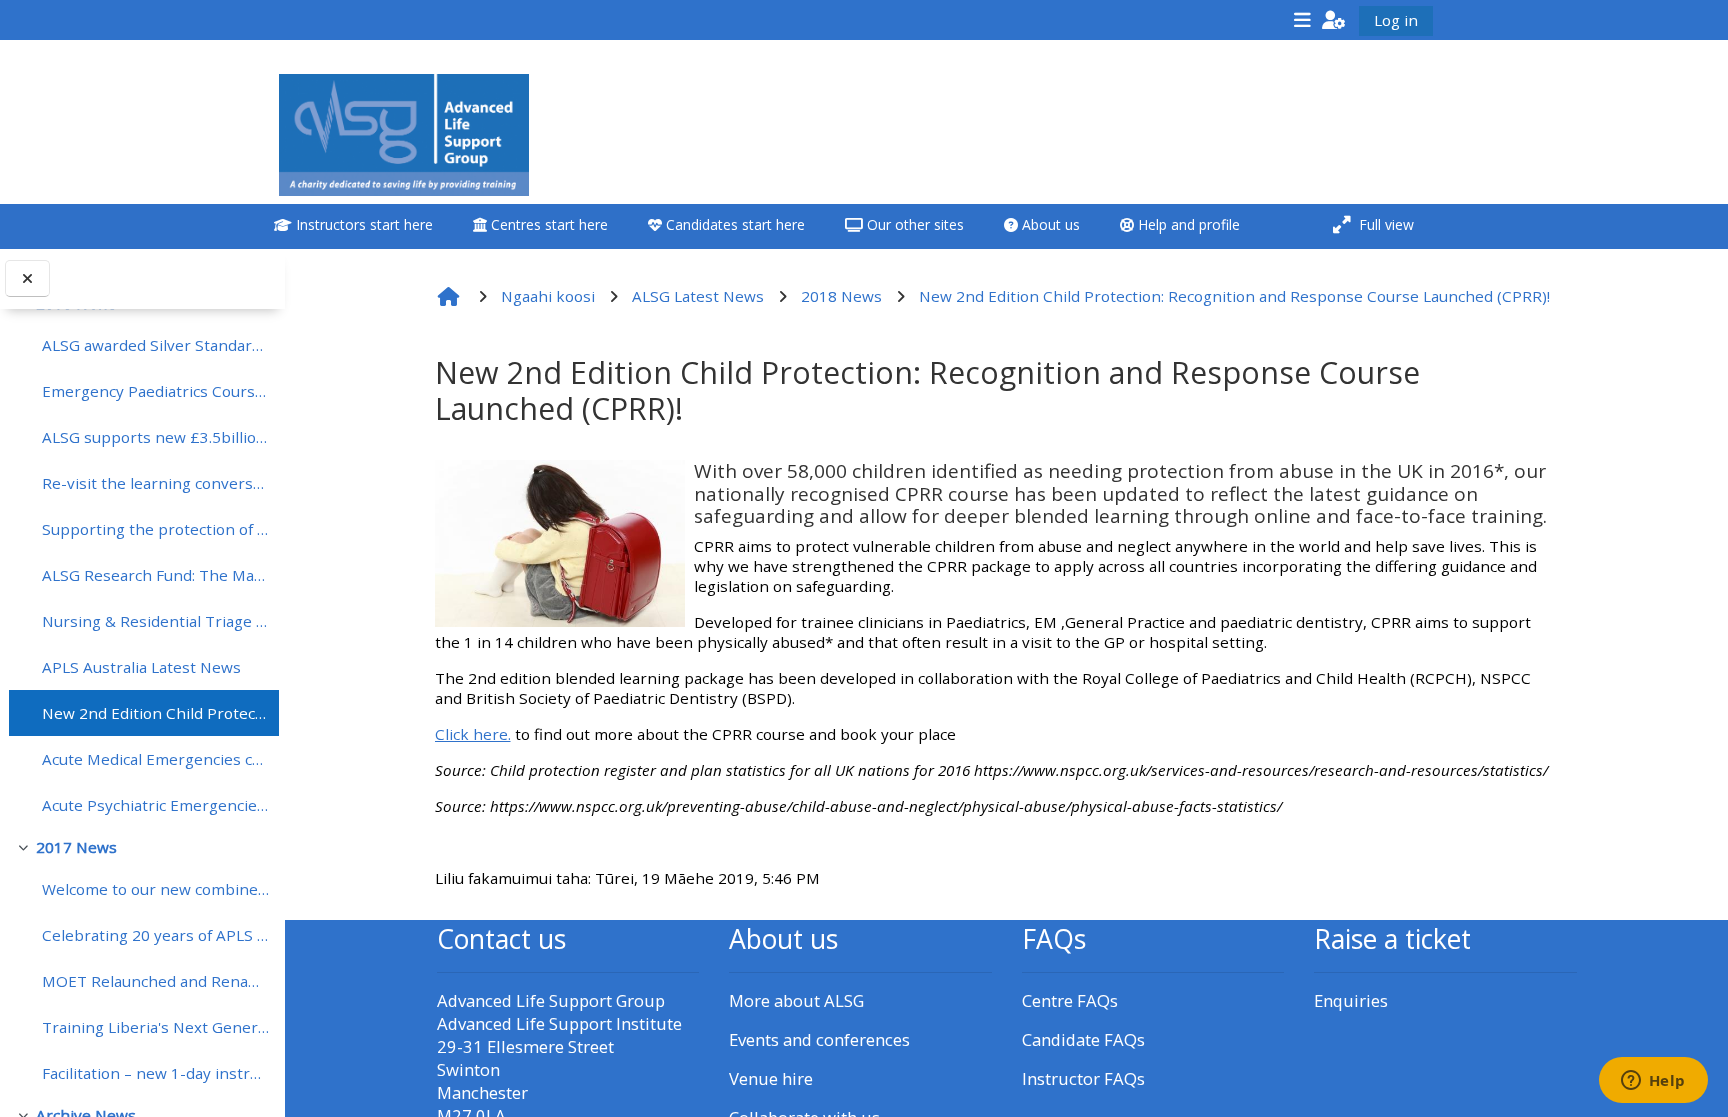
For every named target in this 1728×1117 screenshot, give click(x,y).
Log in (1396, 20)
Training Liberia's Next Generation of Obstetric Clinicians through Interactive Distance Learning (155, 1027)
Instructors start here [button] (362, 224)
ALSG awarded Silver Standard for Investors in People (155, 345)
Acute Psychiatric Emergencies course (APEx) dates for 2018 (155, 805)
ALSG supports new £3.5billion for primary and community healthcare (155, 437)
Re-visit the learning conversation (155, 483)
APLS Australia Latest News (141, 667)
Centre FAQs (1070, 1000)
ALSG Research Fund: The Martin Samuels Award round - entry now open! (155, 575)
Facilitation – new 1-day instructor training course (155, 1073)
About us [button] (1049, 224)
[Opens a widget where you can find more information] (1653, 1082)
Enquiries (1351, 1000)
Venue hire (771, 1078)
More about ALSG (796, 1000)
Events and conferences (819, 1039)
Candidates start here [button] (733, 224)
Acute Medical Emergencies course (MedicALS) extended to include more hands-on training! (155, 759)
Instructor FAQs (1083, 1078)
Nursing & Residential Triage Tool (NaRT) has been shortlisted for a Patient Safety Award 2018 (155, 621)
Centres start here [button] (547, 224)
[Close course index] (27, 278)
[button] (1334, 19)
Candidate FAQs (1083, 1039)
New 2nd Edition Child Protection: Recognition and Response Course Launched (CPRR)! (155, 713)
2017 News (76, 847)
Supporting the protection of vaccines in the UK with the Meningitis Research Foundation (155, 529)
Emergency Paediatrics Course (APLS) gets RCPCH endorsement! (155, 391)
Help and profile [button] (1187, 224)
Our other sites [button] (913, 224)
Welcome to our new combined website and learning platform (155, 889)
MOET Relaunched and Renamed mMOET (155, 981)
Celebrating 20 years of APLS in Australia (155, 935)
